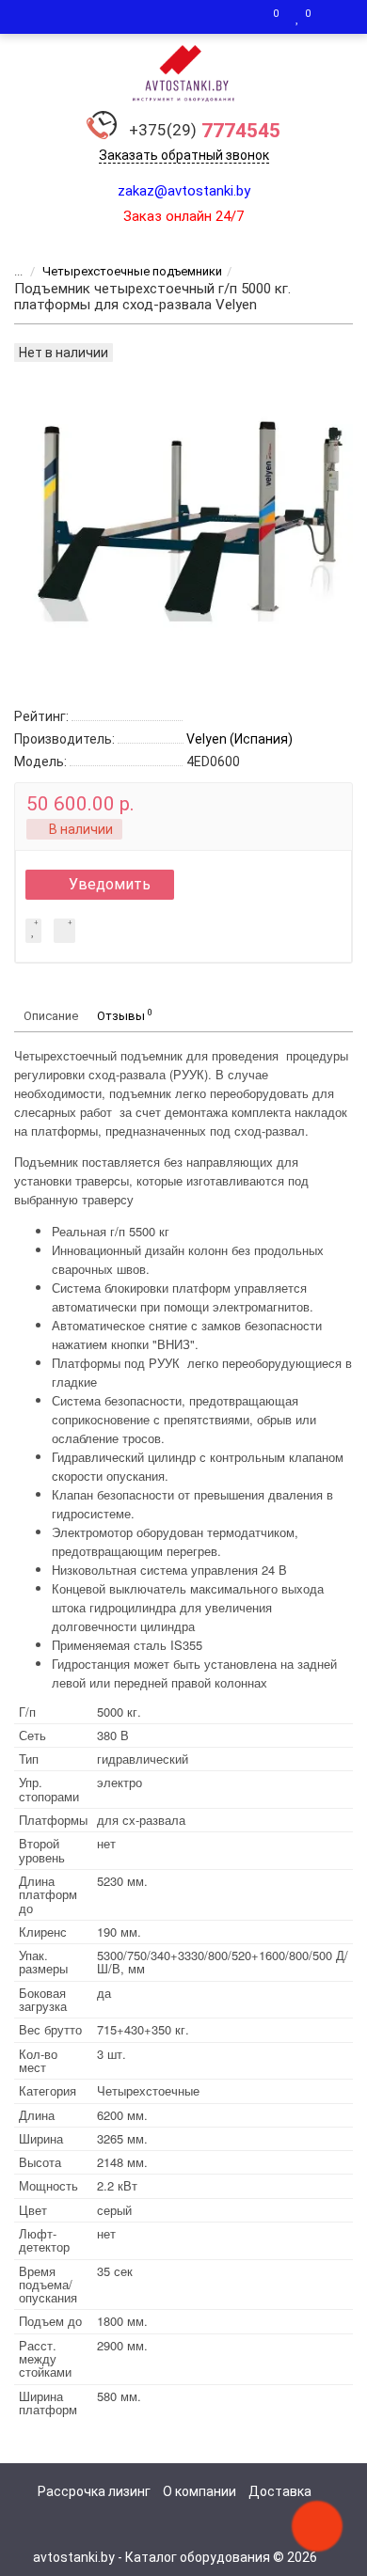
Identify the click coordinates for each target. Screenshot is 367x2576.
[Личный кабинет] (334, 17)
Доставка (280, 2491)
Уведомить (110, 884)
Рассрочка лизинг (94, 2491)
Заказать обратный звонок (184, 155)
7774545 (205, 131)
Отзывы (125, 1015)
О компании (199, 2491)
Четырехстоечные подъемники (132, 271)
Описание (51, 1016)
